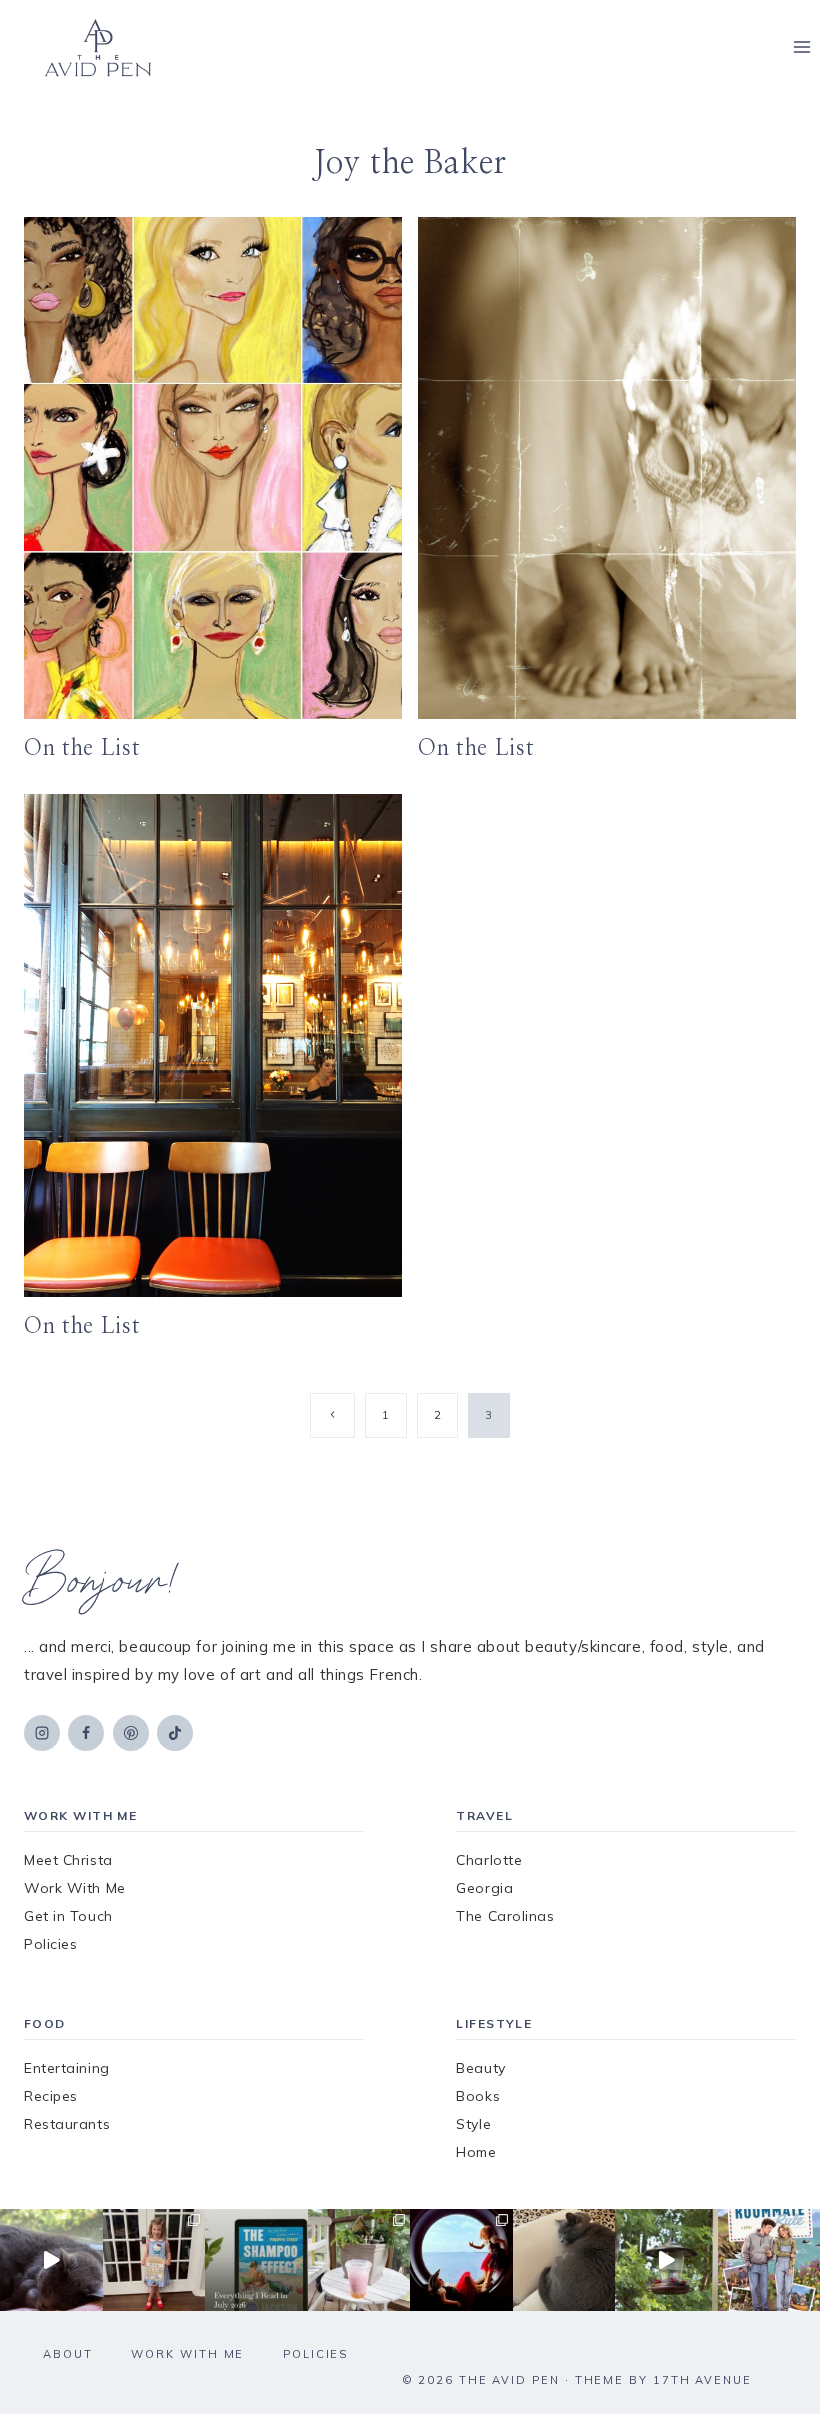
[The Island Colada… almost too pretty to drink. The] (359, 2260)
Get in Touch (68, 1916)
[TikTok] (175, 1733)
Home (476, 2152)
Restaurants (67, 2124)
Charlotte (489, 1860)
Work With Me (75, 1888)
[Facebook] (86, 1733)
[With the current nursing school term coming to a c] (256, 2260)
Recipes (51, 2096)
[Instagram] (42, 1733)
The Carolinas (505, 1916)
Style (473, 2124)
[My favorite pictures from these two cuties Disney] (461, 2260)
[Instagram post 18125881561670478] (564, 2260)
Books (478, 2096)
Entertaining (67, 2068)
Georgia (484, 1888)
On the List (82, 748)
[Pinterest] (131, 1733)
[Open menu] (801, 47)
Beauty (480, 2068)
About (68, 2354)
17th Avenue (702, 2380)
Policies (50, 1944)
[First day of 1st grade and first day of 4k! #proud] (154, 2260)
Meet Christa (68, 1860)
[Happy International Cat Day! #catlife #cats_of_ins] (51, 2260)
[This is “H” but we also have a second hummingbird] (666, 2260)
